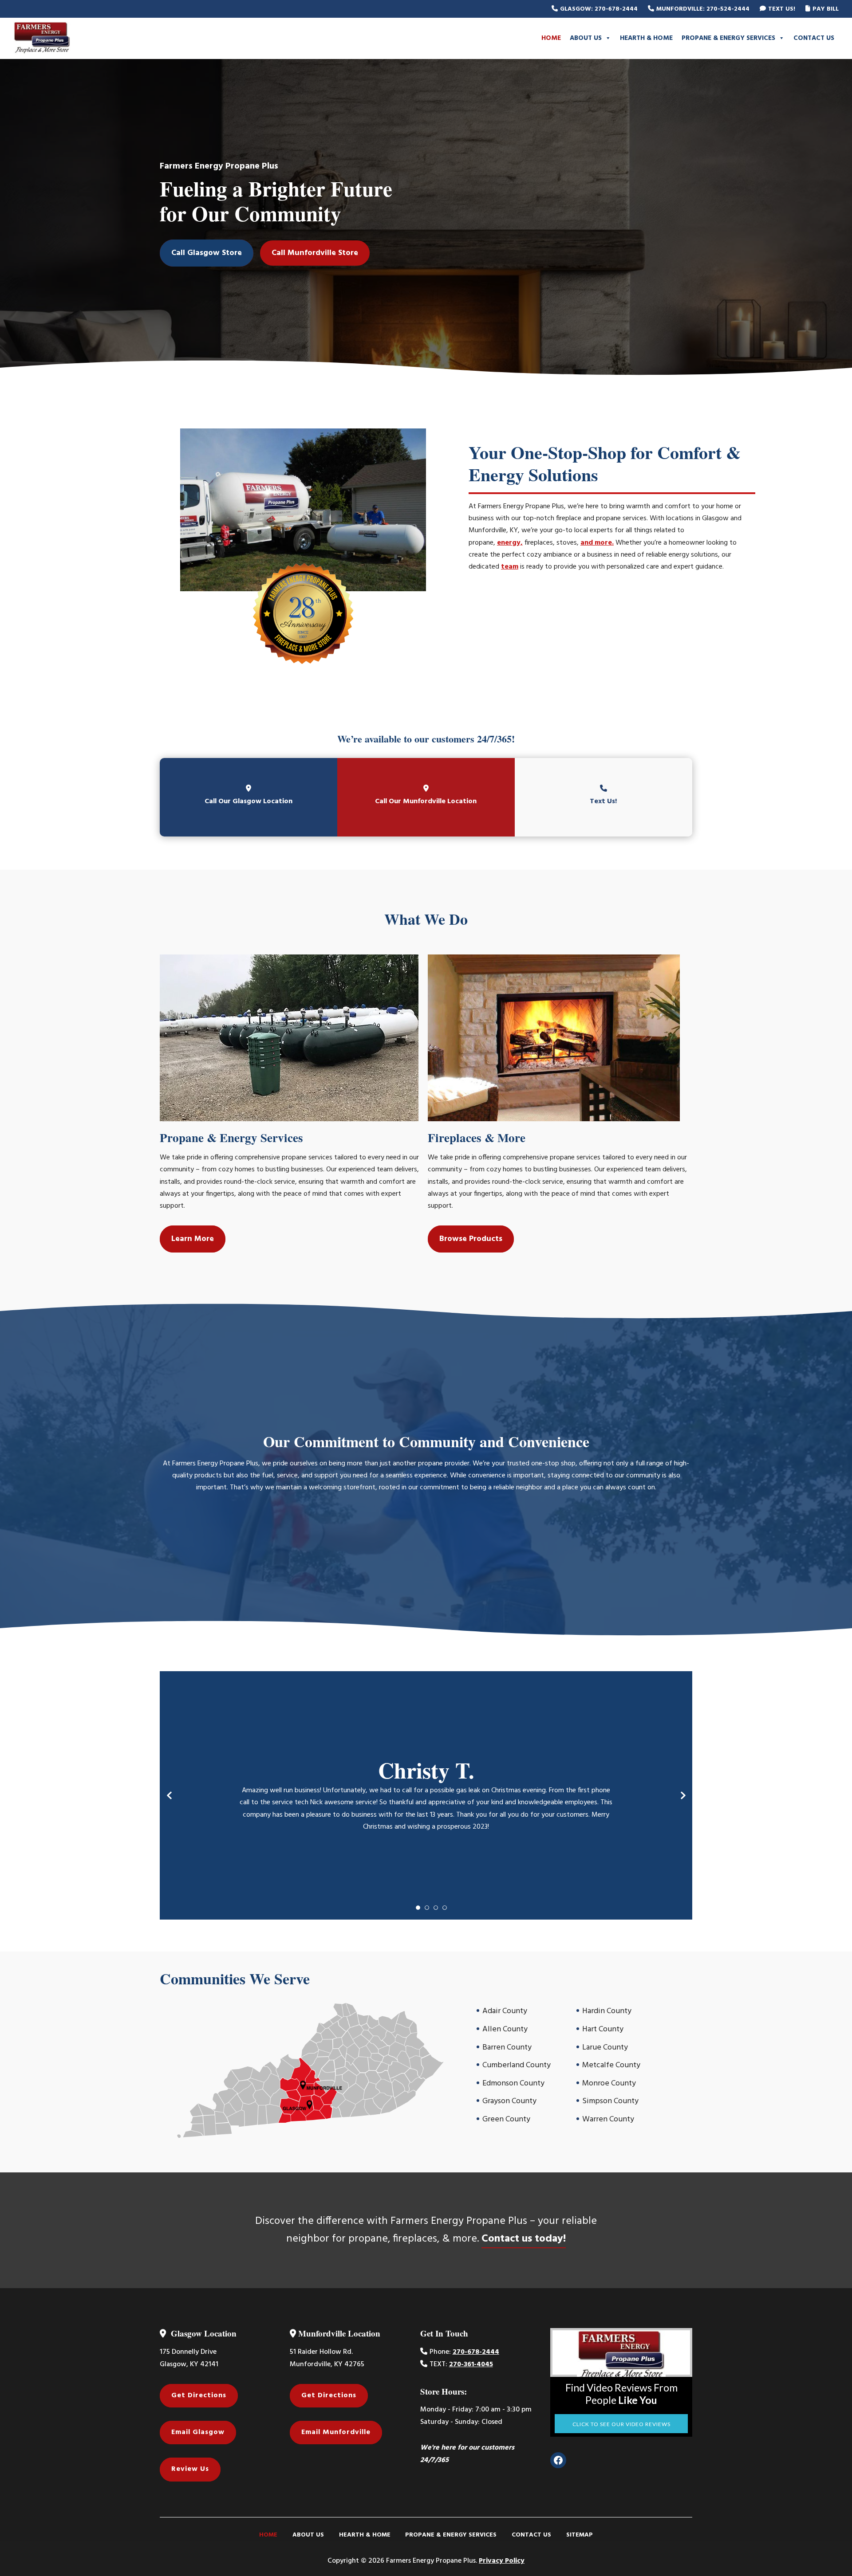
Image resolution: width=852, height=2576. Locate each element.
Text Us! (782, 9)
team (510, 567)
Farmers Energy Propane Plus (73, 38)
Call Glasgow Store (207, 253)
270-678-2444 (476, 2352)
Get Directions (199, 2395)
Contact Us (814, 38)
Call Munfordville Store (315, 253)
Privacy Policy (502, 2561)
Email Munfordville (336, 2432)
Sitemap (580, 2535)
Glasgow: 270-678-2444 (599, 9)
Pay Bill (826, 9)
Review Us (190, 2469)
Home (551, 38)
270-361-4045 (471, 2364)
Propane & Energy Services (728, 38)
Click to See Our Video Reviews (621, 2424)
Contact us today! (524, 2239)
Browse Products (471, 1239)
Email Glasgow (198, 2432)
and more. (597, 543)
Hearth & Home (646, 38)
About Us (586, 38)
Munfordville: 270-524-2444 (703, 9)
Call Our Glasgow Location (248, 801)
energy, (510, 543)
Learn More (193, 1239)
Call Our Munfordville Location (426, 801)
